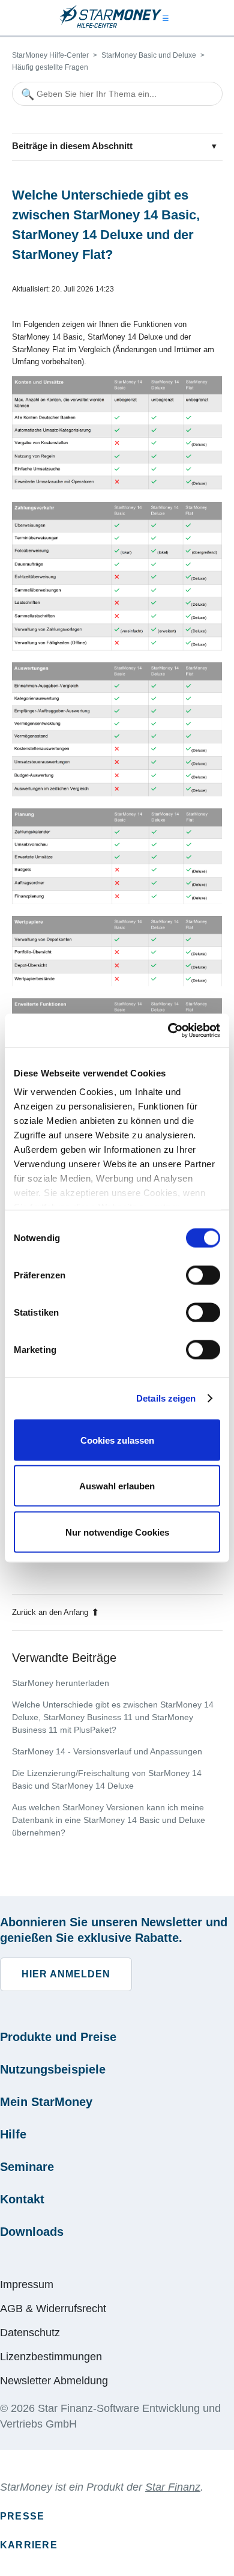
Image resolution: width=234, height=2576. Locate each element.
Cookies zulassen (117, 1440)
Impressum (27, 2285)
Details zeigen (166, 1398)
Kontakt (22, 2199)
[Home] (110, 26)
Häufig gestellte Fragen (50, 67)
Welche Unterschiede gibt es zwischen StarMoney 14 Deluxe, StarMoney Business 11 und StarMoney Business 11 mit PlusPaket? (113, 1717)
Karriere (29, 2545)
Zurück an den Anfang (50, 1612)
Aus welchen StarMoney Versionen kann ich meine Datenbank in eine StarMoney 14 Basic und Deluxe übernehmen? (109, 1820)
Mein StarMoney (46, 2102)
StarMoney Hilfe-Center (50, 55)
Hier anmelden (66, 1974)
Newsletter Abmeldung (54, 2381)
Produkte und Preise (58, 2037)
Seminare (27, 2167)
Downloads (32, 2232)
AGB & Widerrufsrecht (53, 2309)
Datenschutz (30, 2333)
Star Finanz (173, 2487)
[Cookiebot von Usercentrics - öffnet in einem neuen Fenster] (168, 1031)
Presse (22, 2516)
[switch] (203, 1275)
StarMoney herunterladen (61, 1683)
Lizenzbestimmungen (51, 2357)
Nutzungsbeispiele (53, 2069)
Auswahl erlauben (117, 1486)
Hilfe (13, 2134)
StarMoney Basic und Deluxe (149, 55)
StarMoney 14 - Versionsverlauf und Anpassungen (107, 1751)
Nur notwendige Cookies (117, 1532)
